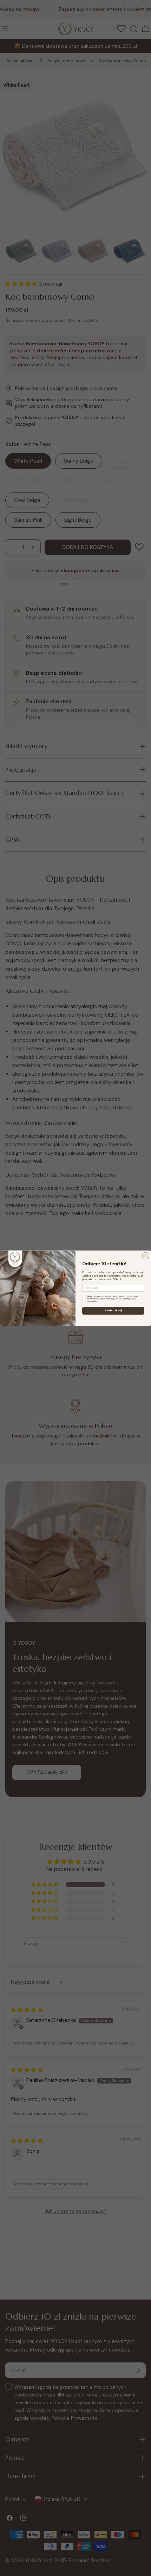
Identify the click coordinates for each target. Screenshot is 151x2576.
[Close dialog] (146, 1256)
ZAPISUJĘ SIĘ (113, 1311)
